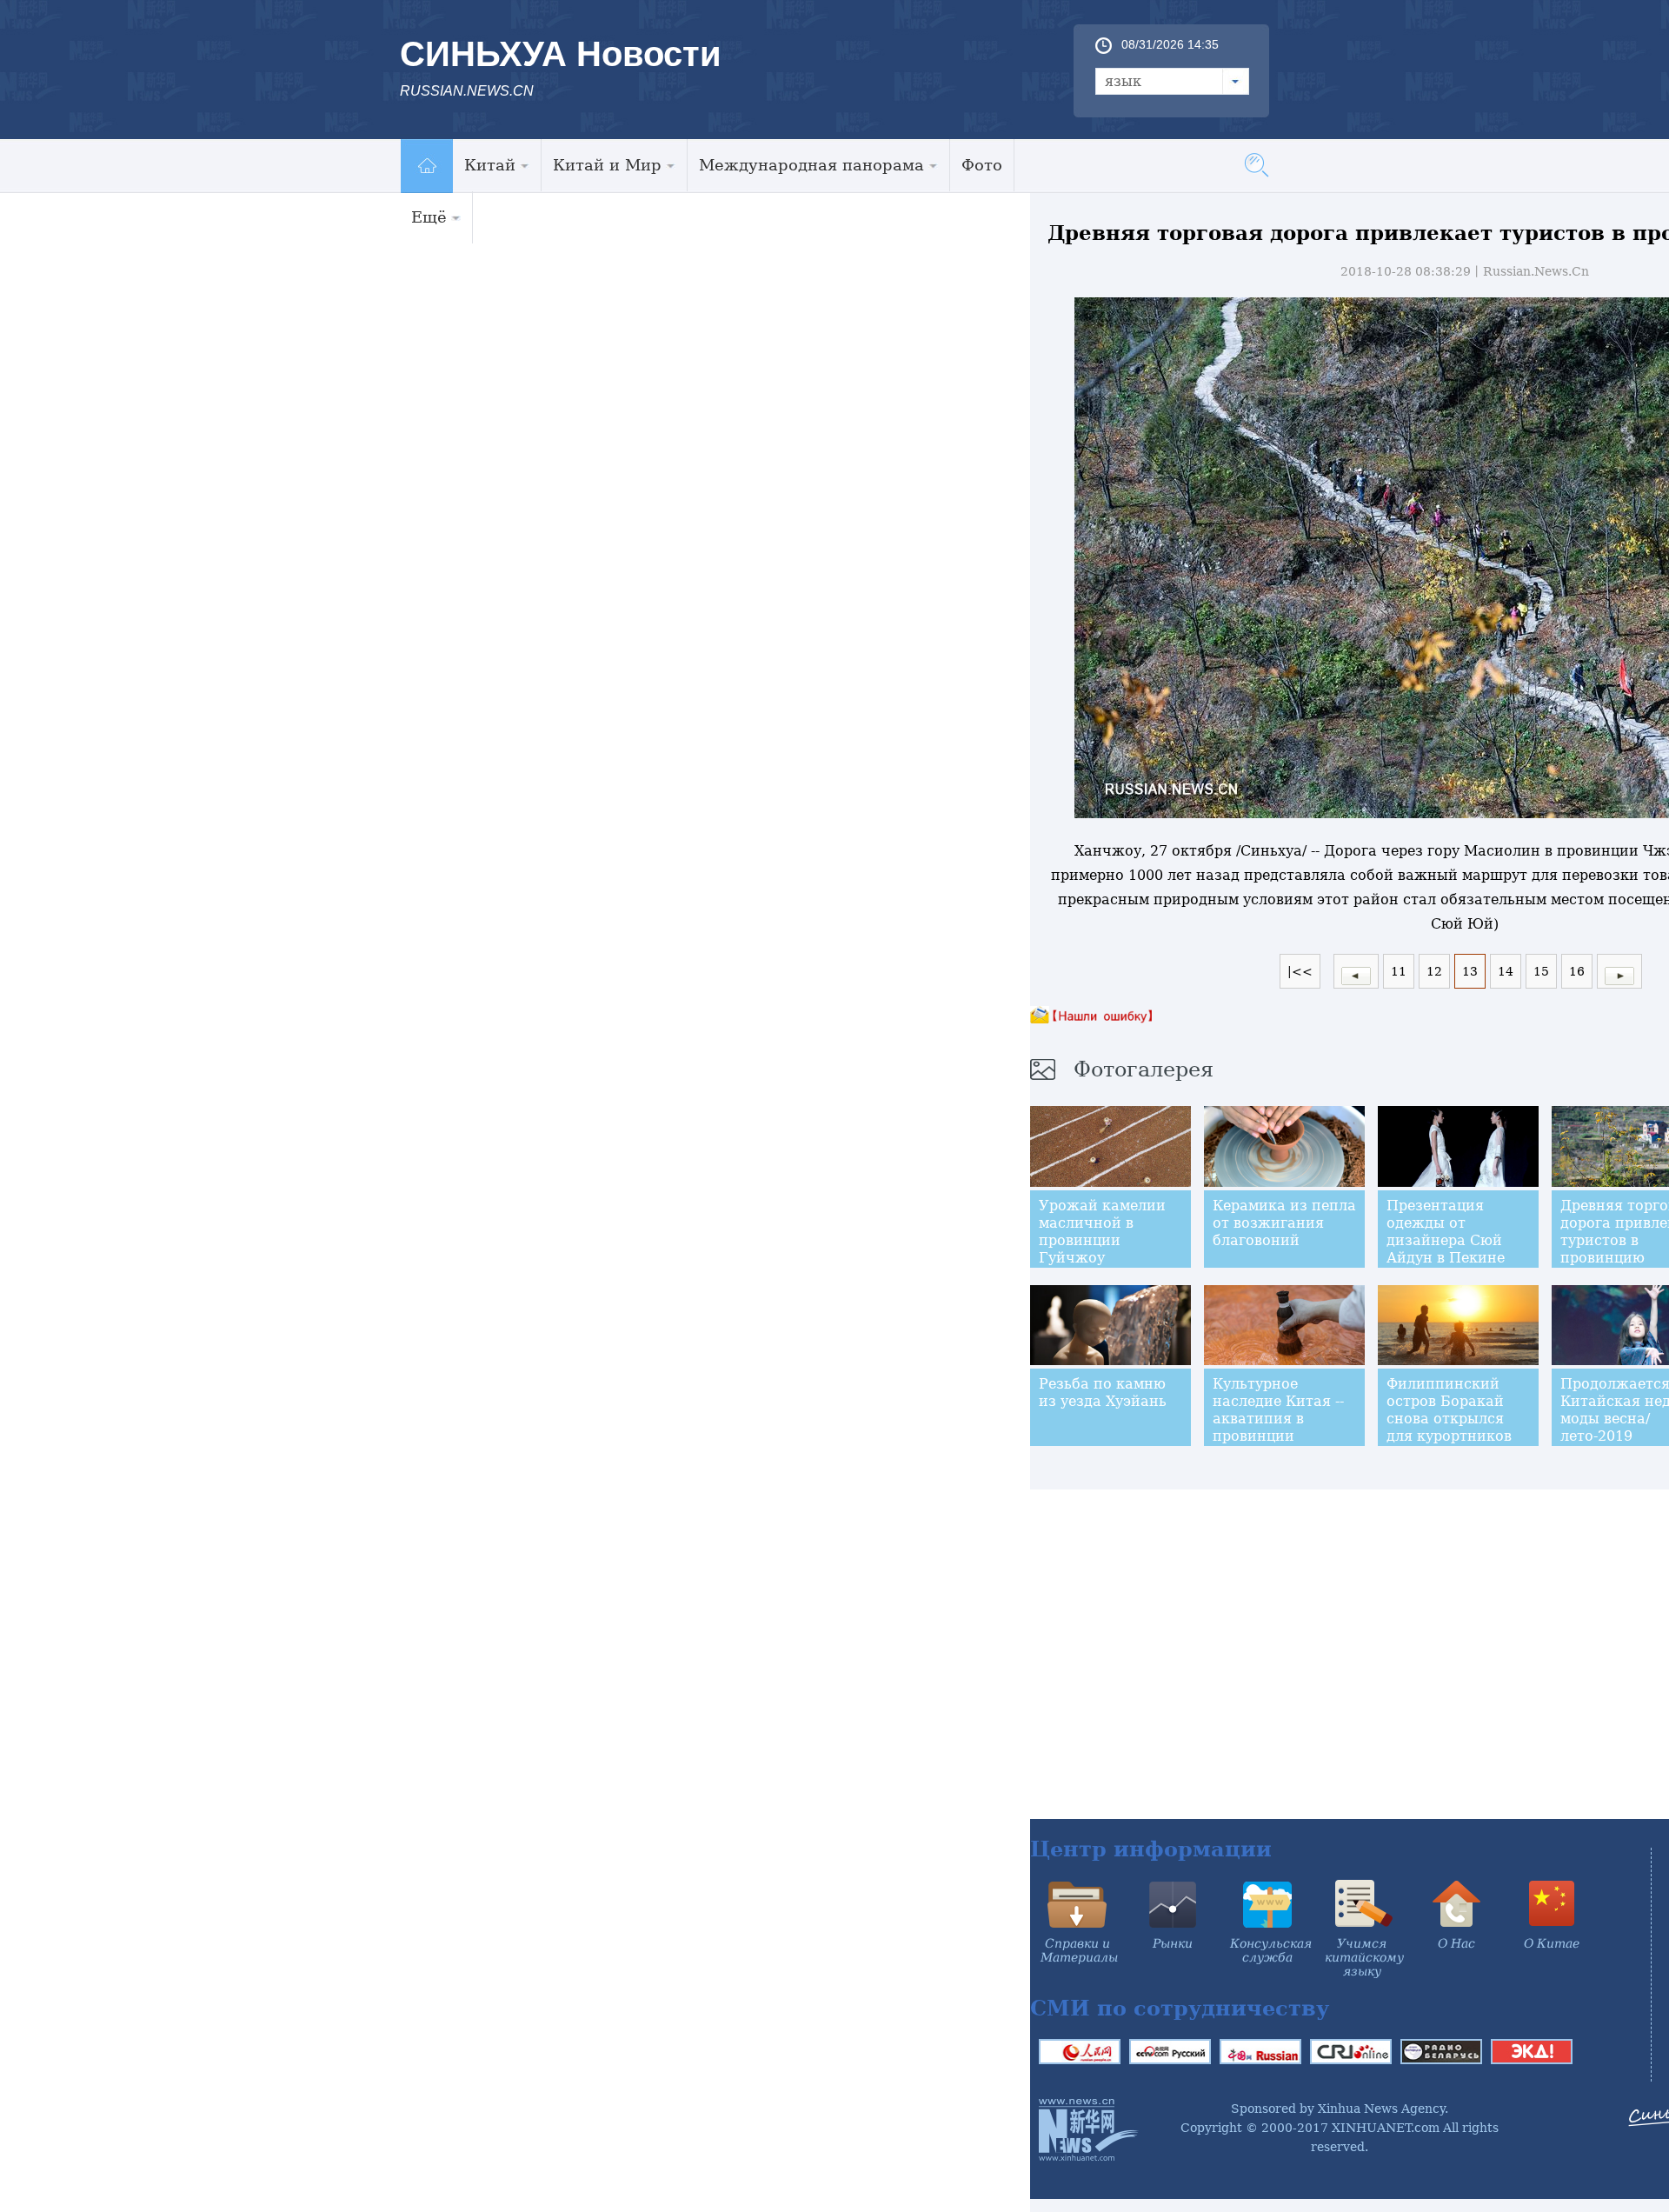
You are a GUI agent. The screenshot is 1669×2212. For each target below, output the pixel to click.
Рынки (1173, 1943)
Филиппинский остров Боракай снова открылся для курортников (1449, 1410)
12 (1434, 971)
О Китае (1552, 1943)
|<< (1300, 971)
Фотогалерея (1144, 1069)
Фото (982, 165)
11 (1399, 971)
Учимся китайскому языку (1364, 1957)
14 (1506, 971)
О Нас (1456, 1943)
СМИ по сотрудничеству (1180, 2008)
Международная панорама (811, 165)
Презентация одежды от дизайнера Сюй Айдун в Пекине (1446, 1232)
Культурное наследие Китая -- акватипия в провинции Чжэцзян (1278, 1419)
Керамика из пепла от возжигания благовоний (1284, 1223)
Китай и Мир (607, 165)
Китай (490, 165)
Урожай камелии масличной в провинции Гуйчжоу (1102, 1232)
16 (1577, 971)
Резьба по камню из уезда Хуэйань (1103, 1392)
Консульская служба (1271, 1950)
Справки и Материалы (1079, 1950)
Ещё (429, 217)
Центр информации (1151, 1849)
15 (1541, 971)
